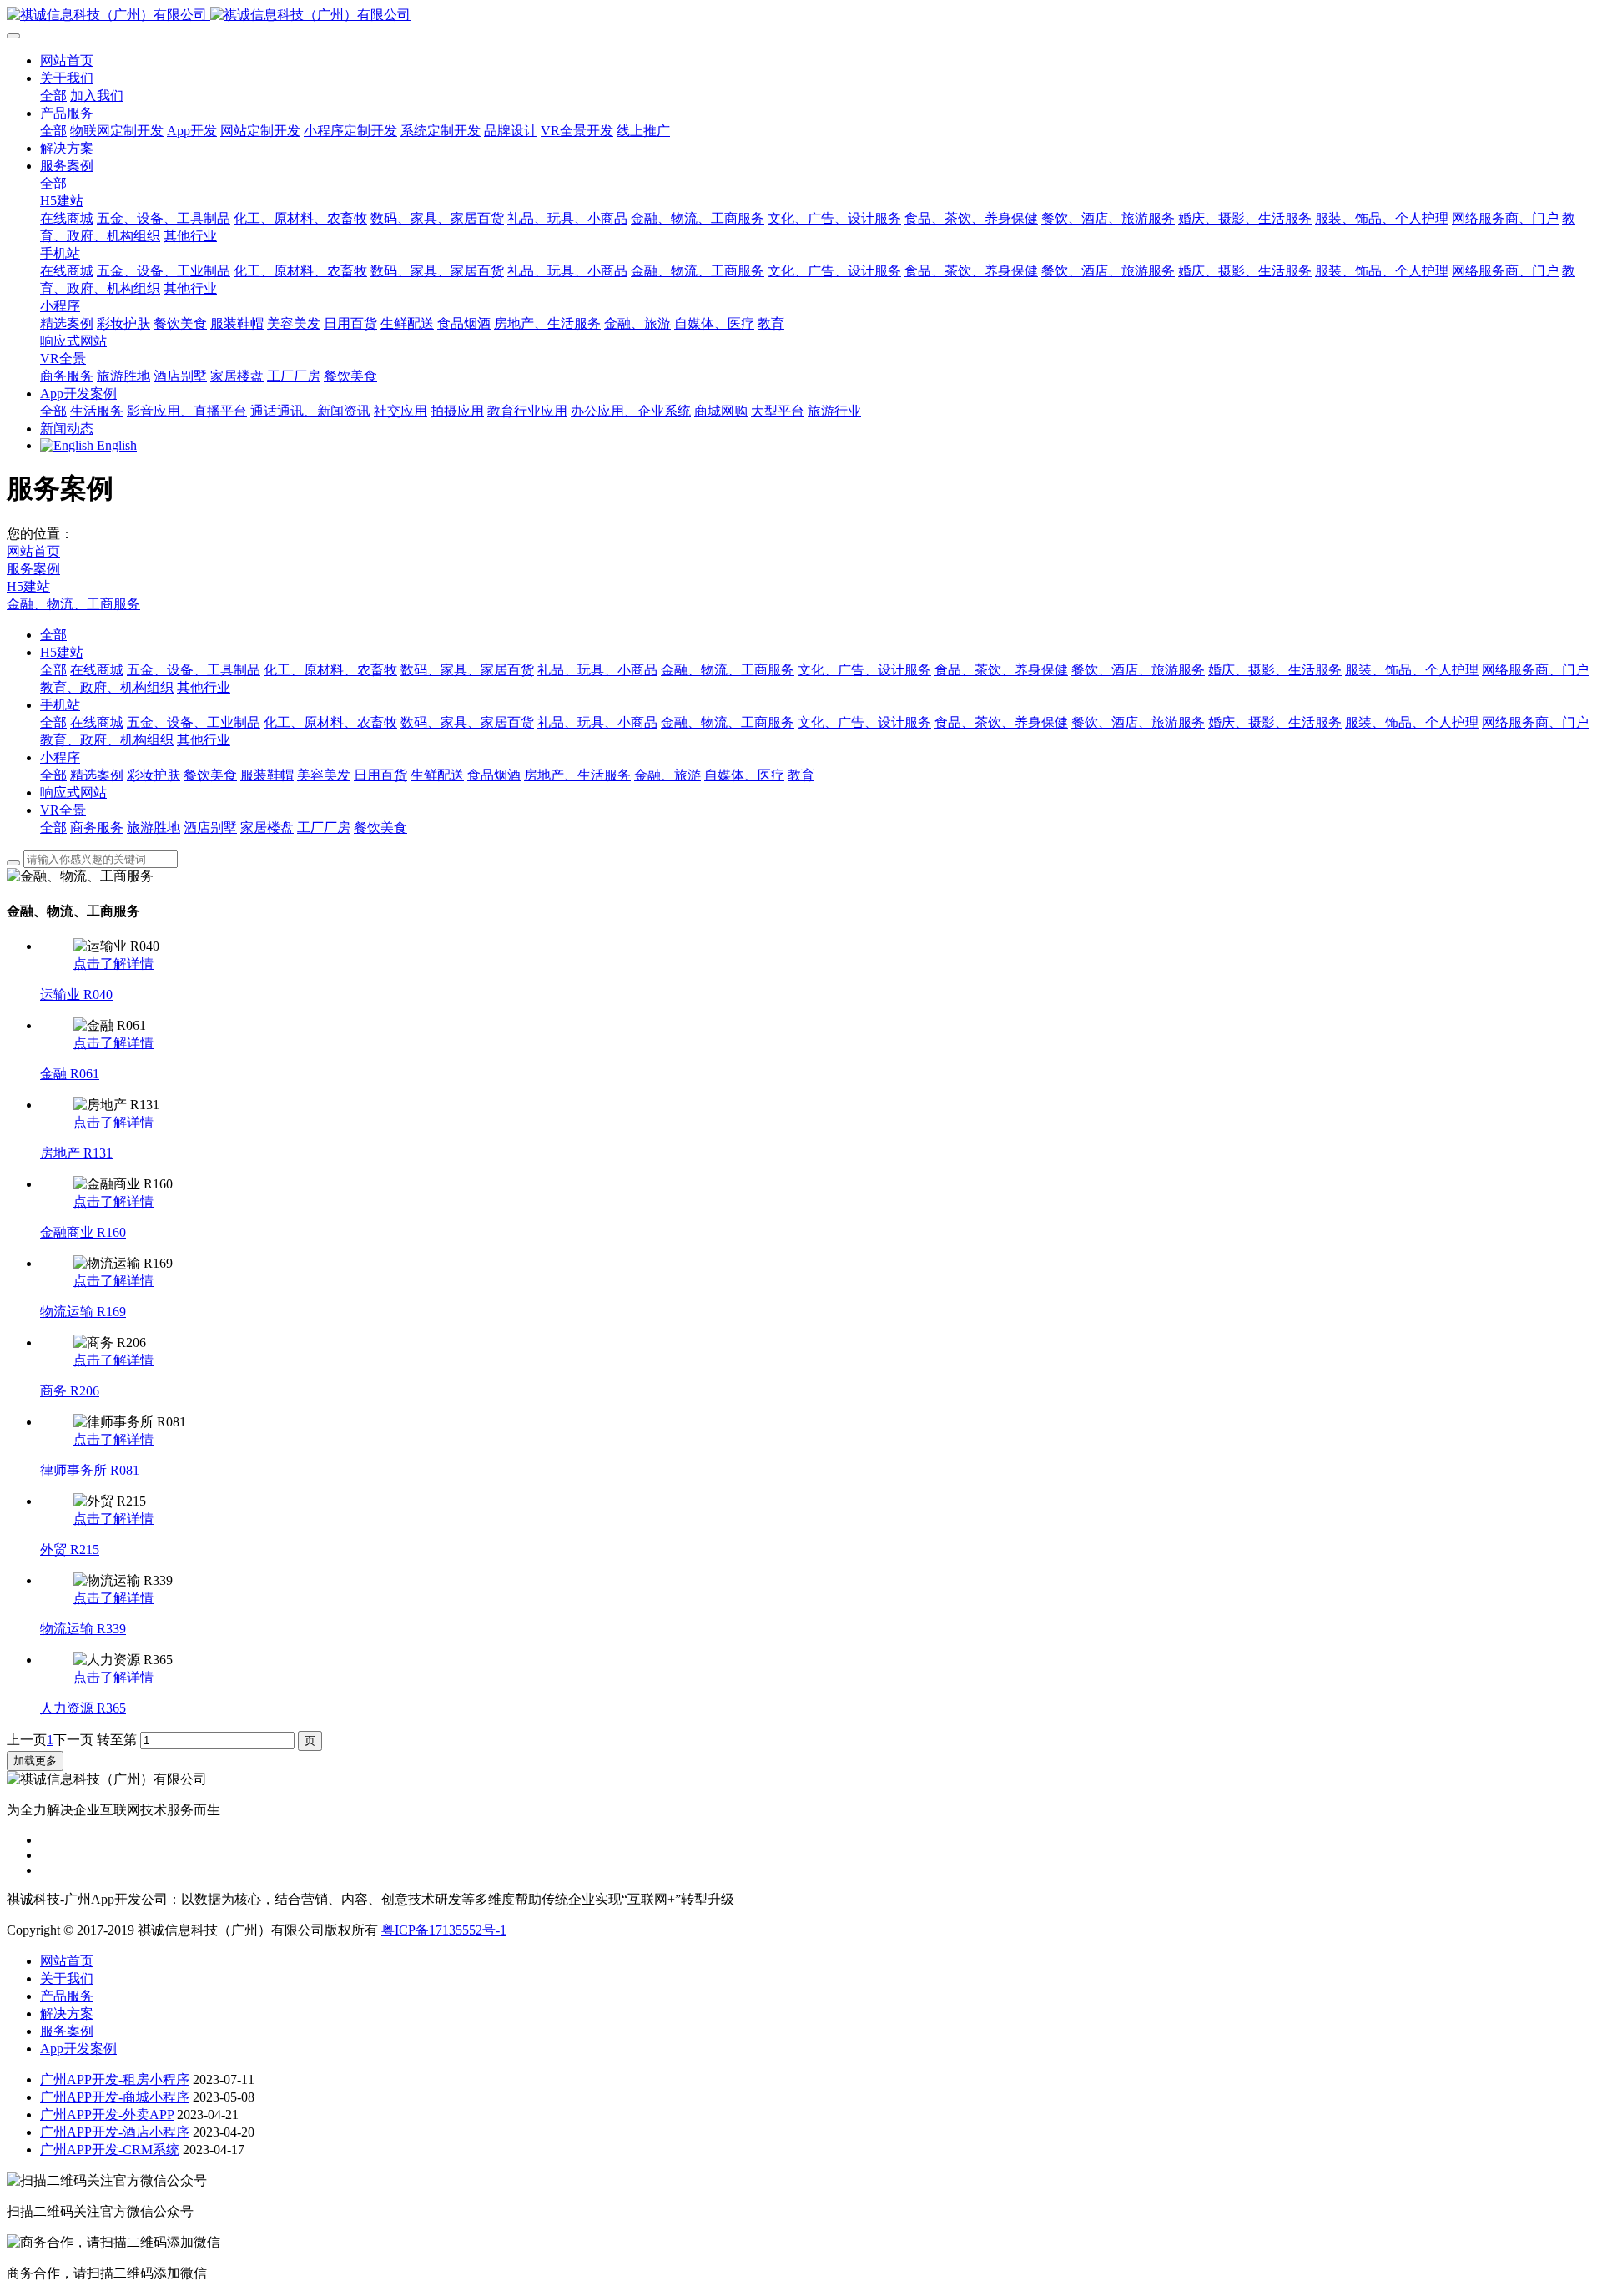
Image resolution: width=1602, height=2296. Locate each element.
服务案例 (33, 569)
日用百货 (380, 775)
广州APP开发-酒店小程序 (115, 2132)
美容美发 (324, 775)
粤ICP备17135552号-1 (444, 1930)
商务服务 (97, 828)
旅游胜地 (154, 828)
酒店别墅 (210, 828)
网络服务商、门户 (1535, 670)
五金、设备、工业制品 (194, 722)
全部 (53, 96)
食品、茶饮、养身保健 (1001, 670)
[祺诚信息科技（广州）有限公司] (801, 15)
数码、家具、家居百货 (467, 670)
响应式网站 (73, 792)
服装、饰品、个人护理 (1412, 670)
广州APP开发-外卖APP (107, 2114)
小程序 (60, 757)
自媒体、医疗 (744, 775)
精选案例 (97, 775)
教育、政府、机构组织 (107, 687)
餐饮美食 (210, 775)
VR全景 (63, 810)
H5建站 (28, 586)
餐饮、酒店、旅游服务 (1138, 670)
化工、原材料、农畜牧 (330, 670)
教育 (801, 775)
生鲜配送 (437, 775)
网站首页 (67, 61)
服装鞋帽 (267, 775)
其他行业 (204, 687)
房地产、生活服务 (577, 775)
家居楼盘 (267, 828)
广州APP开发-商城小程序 (115, 2097)
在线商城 (97, 670)
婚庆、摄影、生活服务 (1275, 670)
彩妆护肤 (154, 775)
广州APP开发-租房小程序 (115, 2079)
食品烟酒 (494, 775)
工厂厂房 (324, 828)
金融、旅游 (667, 775)
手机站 (60, 705)
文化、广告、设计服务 (864, 670)
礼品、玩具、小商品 (597, 670)
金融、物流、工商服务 (73, 604)
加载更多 (35, 1761)
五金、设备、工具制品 (194, 670)
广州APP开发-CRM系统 (110, 2150)
